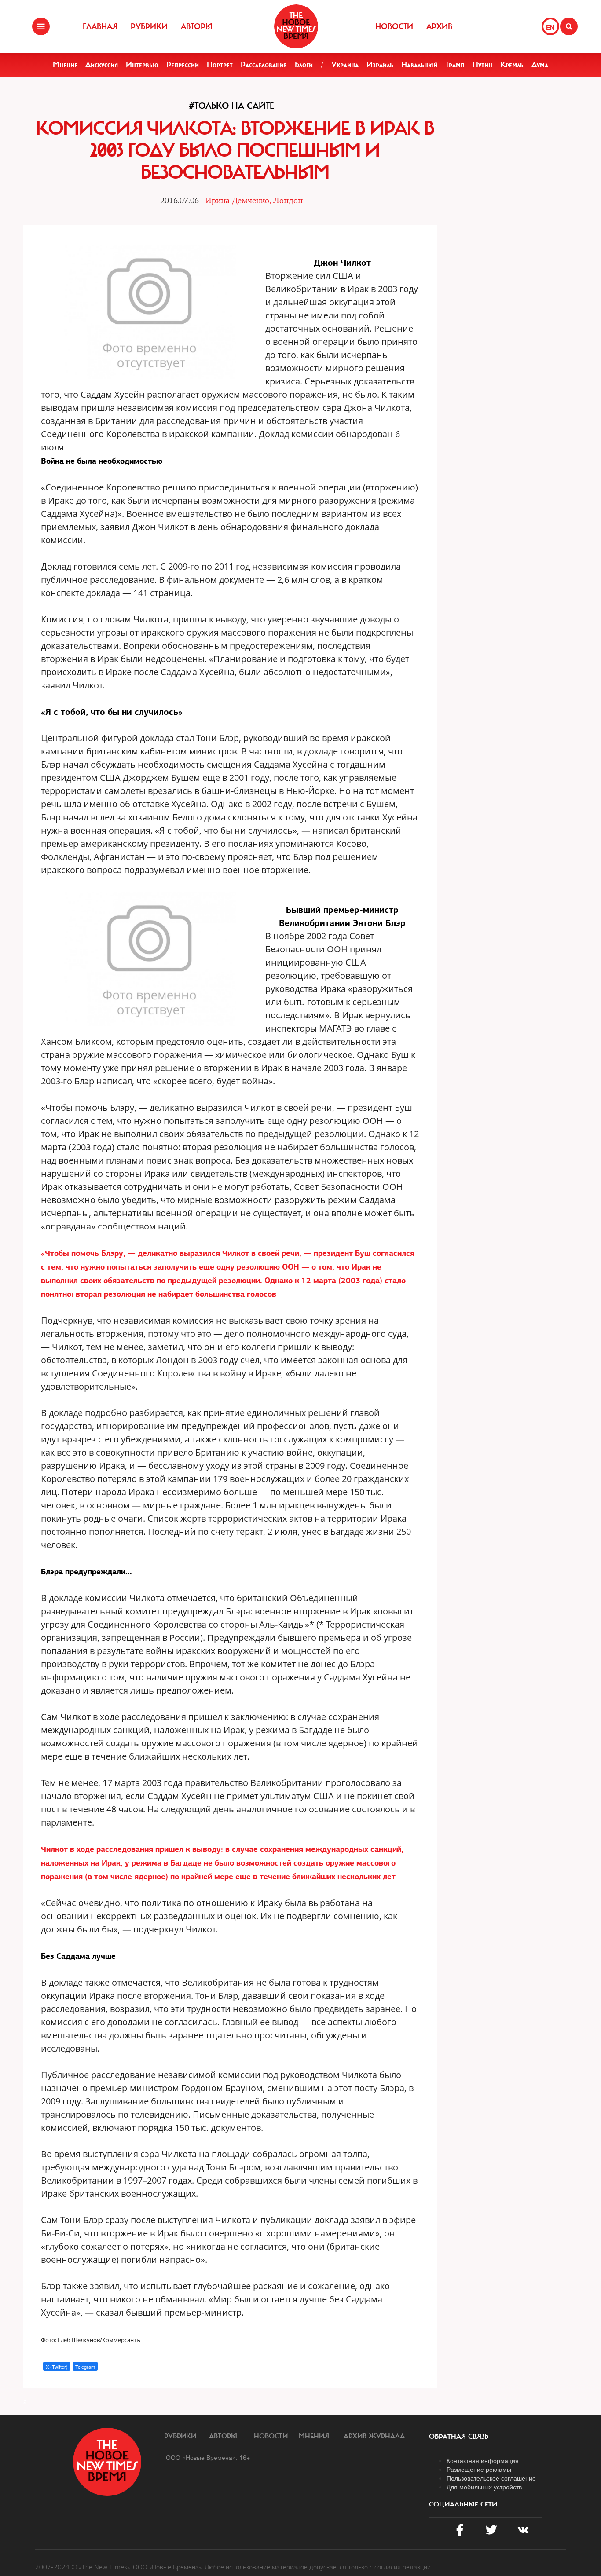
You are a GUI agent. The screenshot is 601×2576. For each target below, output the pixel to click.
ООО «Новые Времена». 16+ (208, 2457)
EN (550, 27)
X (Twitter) (57, 2367)
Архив (439, 26)
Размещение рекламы (479, 2469)
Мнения (314, 2436)
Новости (394, 26)
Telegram (85, 2367)
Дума (540, 65)
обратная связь (459, 2437)
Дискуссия (102, 65)
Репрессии (183, 65)
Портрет (220, 65)
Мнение (65, 65)
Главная (100, 26)
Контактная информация (483, 2460)
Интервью (142, 65)
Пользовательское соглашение (491, 2478)
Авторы (197, 26)
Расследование (264, 65)
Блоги (304, 65)
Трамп (455, 65)
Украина (345, 65)
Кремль (512, 65)
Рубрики (149, 26)
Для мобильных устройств (484, 2487)
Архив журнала (374, 2436)
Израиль (380, 65)
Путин (482, 65)
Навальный (419, 65)
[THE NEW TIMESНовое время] (296, 26)
